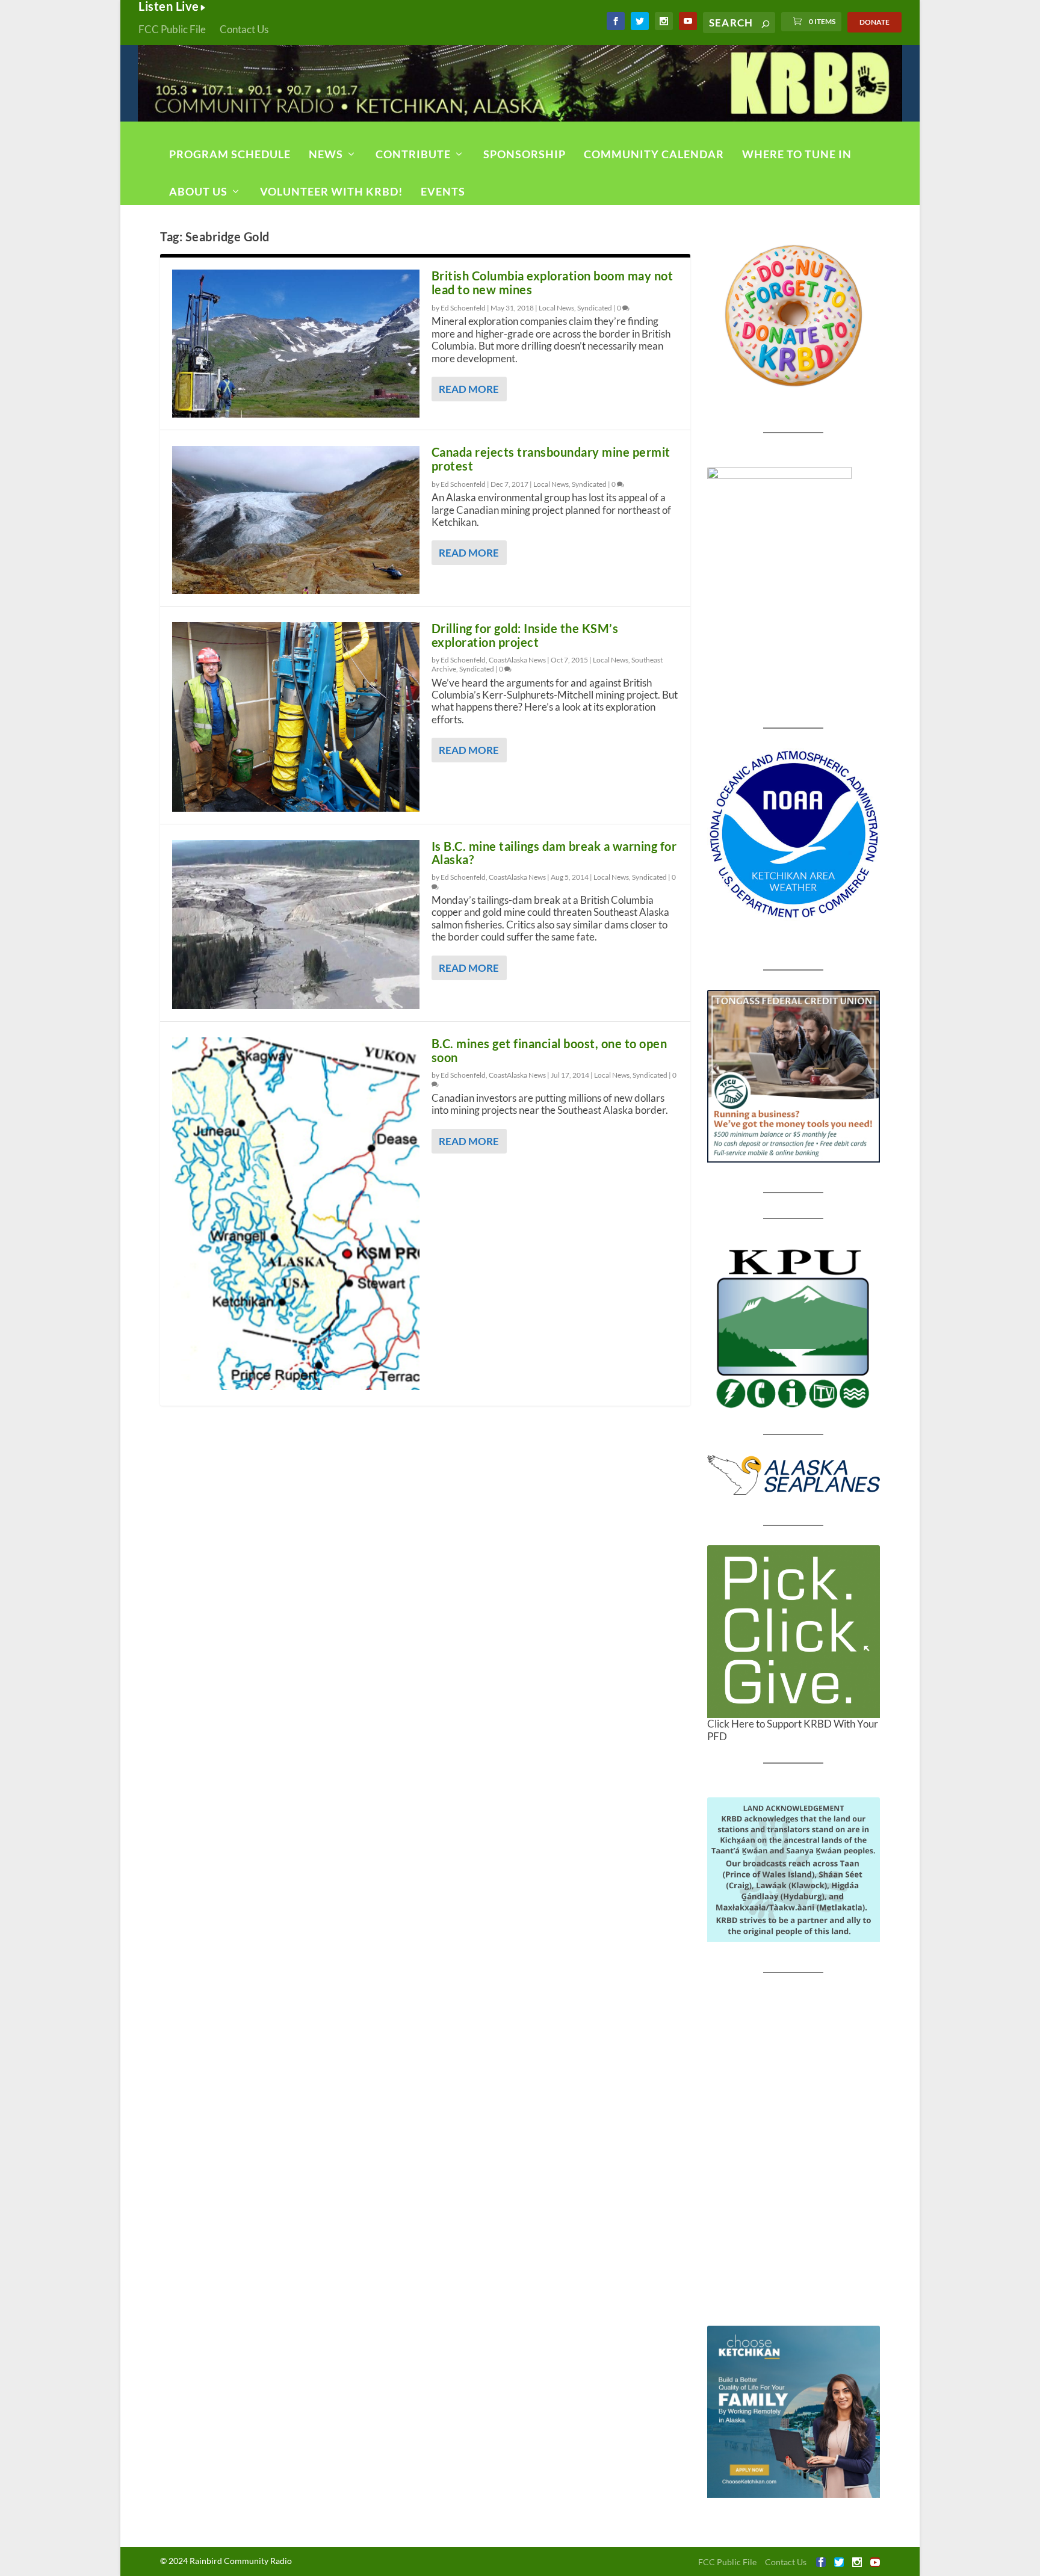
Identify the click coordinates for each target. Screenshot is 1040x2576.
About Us (198, 191)
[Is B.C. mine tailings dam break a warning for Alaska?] (296, 925)
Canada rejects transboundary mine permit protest (551, 459)
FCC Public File (172, 29)
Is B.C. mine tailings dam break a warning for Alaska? (554, 853)
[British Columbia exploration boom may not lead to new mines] (296, 344)
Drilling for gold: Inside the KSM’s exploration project (525, 635)
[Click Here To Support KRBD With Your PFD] (794, 1632)
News (326, 154)
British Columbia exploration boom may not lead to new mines (552, 283)
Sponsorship (525, 154)
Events (443, 191)
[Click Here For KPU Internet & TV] (794, 1327)
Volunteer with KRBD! (331, 191)
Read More (469, 389)
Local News (556, 308)
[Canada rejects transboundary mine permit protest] (296, 520)
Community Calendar (654, 154)
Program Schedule (230, 154)
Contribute (413, 154)
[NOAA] (794, 834)
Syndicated (595, 308)
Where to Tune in (797, 154)
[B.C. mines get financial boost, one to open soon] (296, 1213)
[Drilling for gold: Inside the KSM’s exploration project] (296, 717)
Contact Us (244, 29)
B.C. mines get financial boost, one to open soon (549, 1050)
